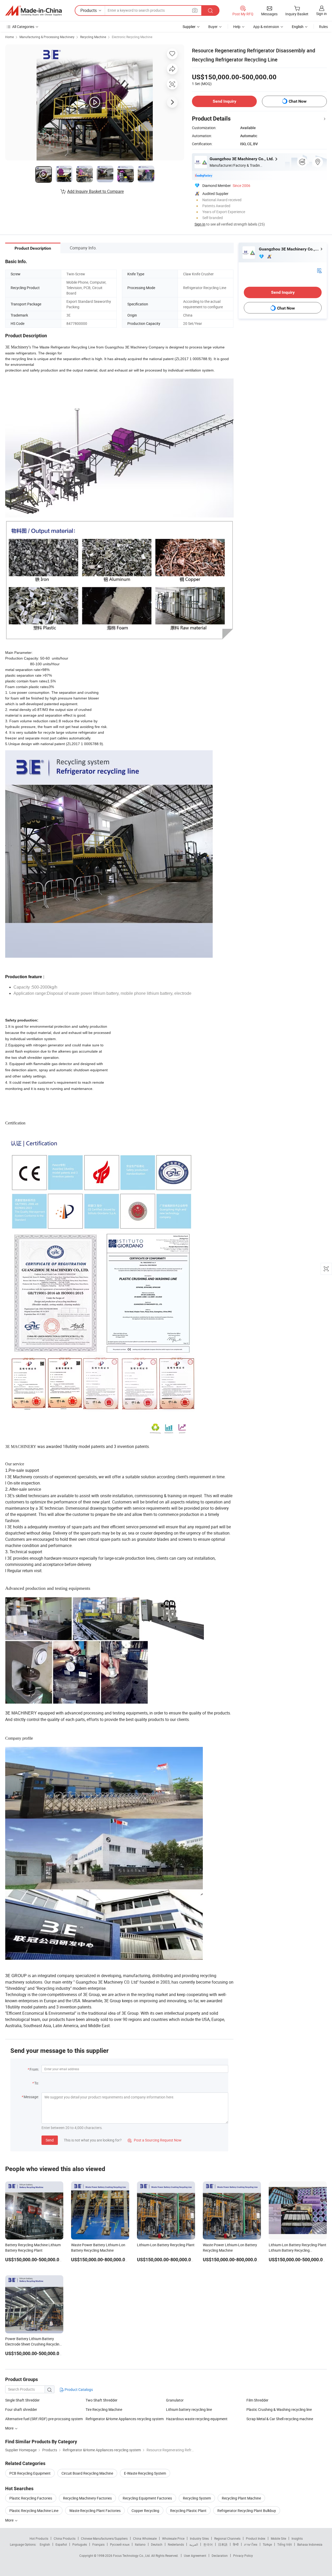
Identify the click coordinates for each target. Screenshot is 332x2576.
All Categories (23, 27)
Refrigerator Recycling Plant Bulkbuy (247, 2511)
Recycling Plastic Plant (188, 2511)
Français (98, 2544)
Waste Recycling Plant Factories (95, 2511)
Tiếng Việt (285, 2544)
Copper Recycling (145, 2511)
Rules (323, 27)
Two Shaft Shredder (102, 2400)
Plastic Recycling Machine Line (34, 2511)
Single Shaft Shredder (22, 2400)
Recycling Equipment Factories (147, 2498)
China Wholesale (145, 2538)
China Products (65, 2538)
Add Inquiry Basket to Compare (95, 191)
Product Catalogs (78, 2389)
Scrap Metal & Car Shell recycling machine (280, 2419)
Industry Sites (199, 2538)
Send (50, 2140)
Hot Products (39, 2538)
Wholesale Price (173, 2538)
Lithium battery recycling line (189, 2409)
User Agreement (195, 2556)
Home (9, 37)
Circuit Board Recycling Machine (87, 2473)
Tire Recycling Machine (104, 2409)
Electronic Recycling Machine (132, 37)
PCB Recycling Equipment (30, 2473)
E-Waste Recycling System (145, 2473)
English (45, 2544)
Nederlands (176, 2544)
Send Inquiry (224, 101)
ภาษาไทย (251, 2544)
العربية (194, 2544)
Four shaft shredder (21, 2409)
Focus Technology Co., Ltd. (132, 2556)
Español (61, 2544)
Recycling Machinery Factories (87, 2498)
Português (80, 2544)
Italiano (140, 2544)
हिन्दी (236, 2544)
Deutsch (157, 2544)
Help (237, 27)
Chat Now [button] (298, 101)
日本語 (223, 2544)
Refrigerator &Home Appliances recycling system (125, 2419)
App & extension (266, 27)
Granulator (175, 2400)
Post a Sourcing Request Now (155, 2140)
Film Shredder (257, 2400)
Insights (297, 2538)
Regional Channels (227, 2538)
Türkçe (267, 2544)
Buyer (213, 27)
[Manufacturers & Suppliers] (33, 11)
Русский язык (120, 2544)
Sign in (321, 14)
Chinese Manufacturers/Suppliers (104, 2538)
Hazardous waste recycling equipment (197, 2419)
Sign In (200, 224)
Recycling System (197, 2498)
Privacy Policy (243, 2556)
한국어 (208, 2544)
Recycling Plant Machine (241, 2498)
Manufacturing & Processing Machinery (47, 37)
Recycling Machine (93, 37)
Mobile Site (278, 2538)
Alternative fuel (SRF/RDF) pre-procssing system (44, 2419)
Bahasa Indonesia (310, 2544)
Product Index (256, 2538)
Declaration (220, 2556)
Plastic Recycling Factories (31, 2498)
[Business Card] (319, 270)
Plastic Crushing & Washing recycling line (279, 2409)
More (10, 2520)
